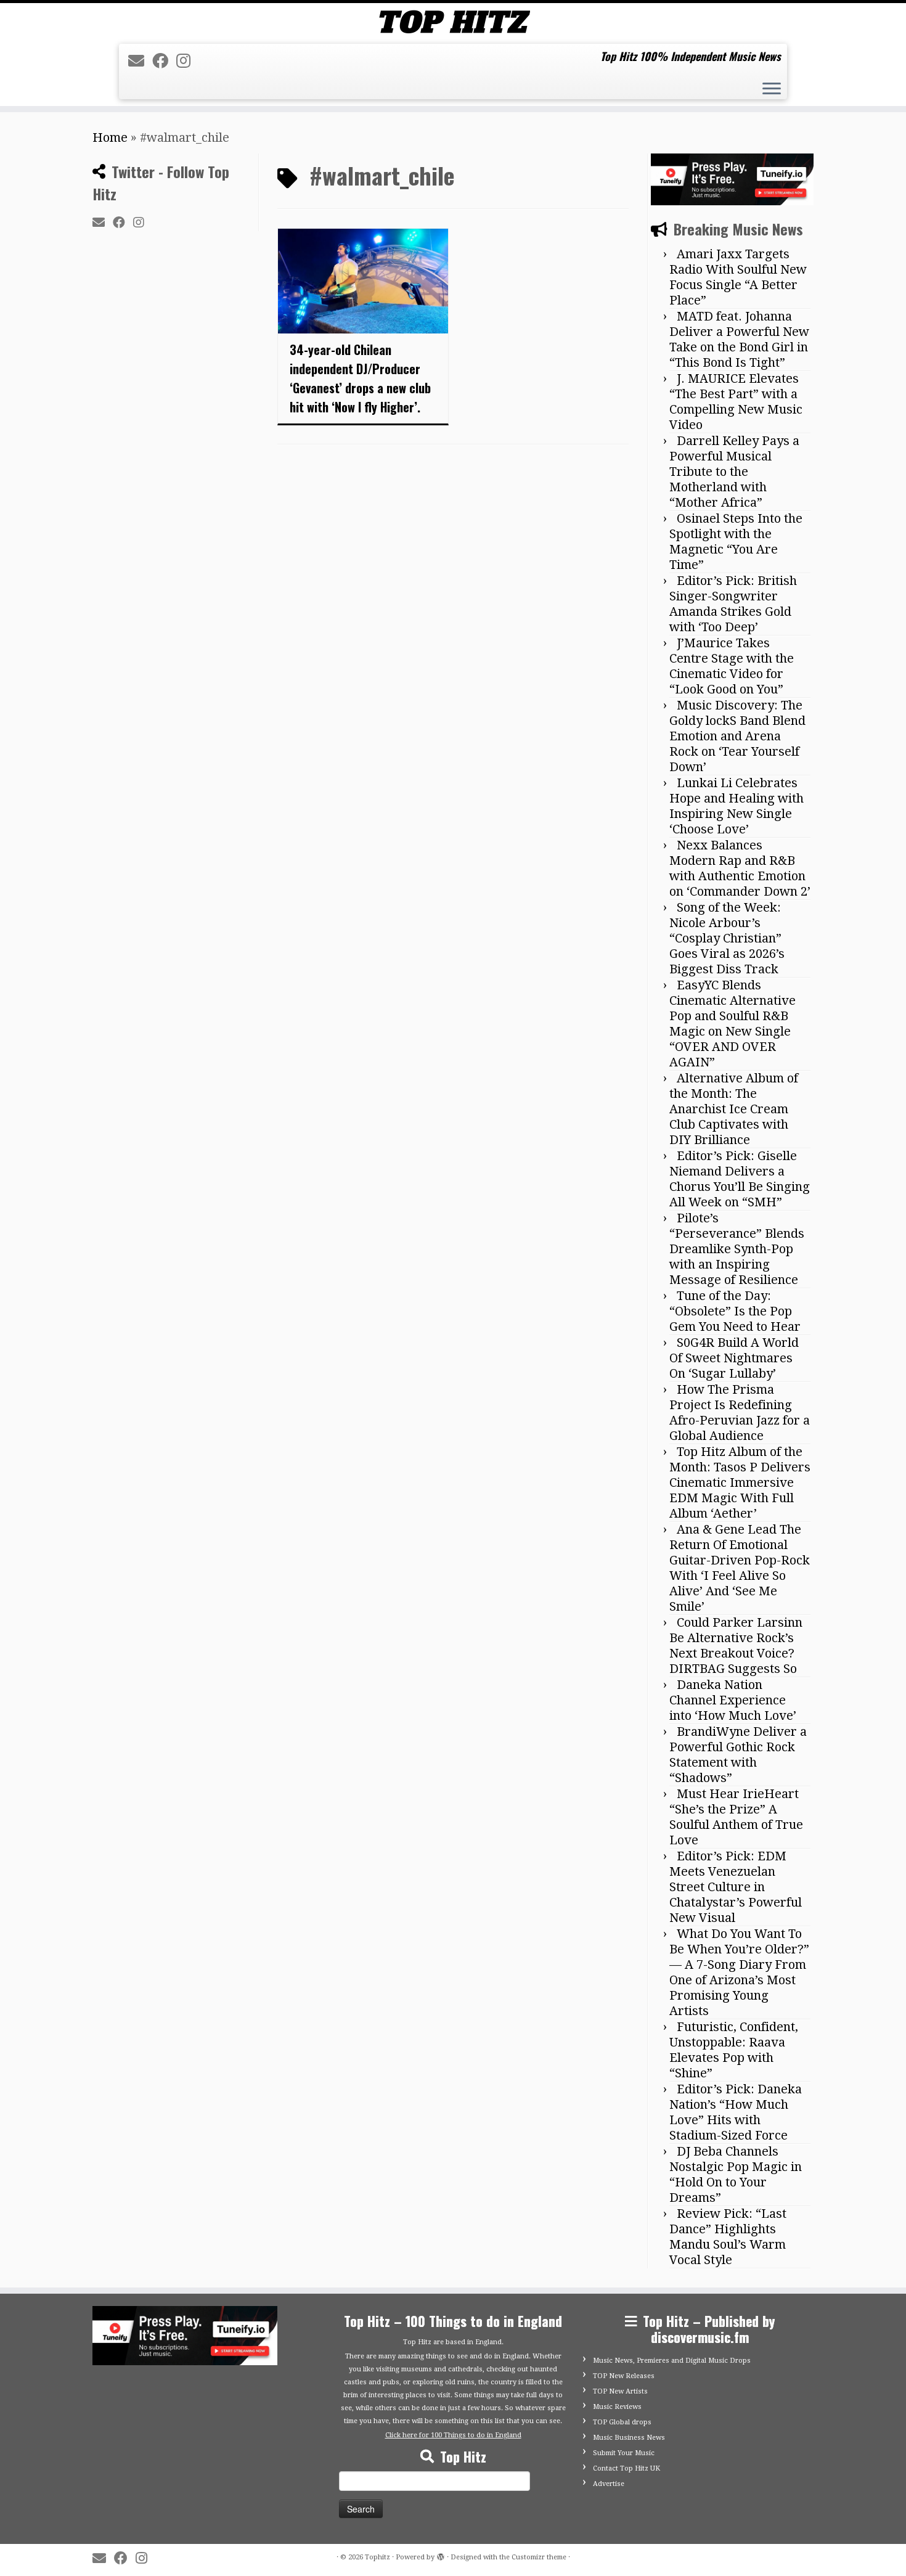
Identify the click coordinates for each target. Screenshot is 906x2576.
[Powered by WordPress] (441, 2555)
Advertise (609, 2484)
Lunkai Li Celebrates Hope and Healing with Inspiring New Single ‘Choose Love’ (737, 806)
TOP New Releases (624, 2376)
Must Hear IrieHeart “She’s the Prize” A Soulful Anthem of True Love (736, 1817)
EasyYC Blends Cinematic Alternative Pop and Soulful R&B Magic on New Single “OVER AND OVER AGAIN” (733, 1024)
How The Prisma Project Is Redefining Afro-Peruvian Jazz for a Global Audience (740, 1413)
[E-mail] (140, 61)
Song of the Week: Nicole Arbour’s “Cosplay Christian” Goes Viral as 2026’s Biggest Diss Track (727, 938)
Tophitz (377, 2557)
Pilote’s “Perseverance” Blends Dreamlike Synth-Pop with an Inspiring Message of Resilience (737, 1249)
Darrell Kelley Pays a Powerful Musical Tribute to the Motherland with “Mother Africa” (734, 472)
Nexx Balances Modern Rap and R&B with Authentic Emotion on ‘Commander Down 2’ (740, 868)
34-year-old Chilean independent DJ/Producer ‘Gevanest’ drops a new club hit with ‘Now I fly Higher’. (360, 378)
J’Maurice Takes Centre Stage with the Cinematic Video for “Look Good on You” (732, 666)
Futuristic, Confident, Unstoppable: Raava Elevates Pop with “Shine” (734, 2050)
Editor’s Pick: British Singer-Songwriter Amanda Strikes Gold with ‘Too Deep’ (733, 604)
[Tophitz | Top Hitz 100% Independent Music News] (453, 22)
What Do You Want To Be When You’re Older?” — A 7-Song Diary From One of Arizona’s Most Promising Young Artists (739, 1972)
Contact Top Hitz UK (626, 2468)
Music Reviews (617, 2407)
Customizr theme (539, 2557)
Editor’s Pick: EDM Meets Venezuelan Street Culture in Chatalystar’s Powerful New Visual (736, 1887)
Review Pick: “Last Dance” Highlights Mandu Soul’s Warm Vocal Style (728, 2237)
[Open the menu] (772, 90)
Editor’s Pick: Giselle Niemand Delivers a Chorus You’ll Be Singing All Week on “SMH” (740, 1179)
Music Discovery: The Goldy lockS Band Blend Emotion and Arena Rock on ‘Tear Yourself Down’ (737, 736)
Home (110, 137)
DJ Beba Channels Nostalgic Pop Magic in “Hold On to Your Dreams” (736, 2174)
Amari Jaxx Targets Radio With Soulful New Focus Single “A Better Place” (738, 277)
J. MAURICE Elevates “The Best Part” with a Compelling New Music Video (736, 402)
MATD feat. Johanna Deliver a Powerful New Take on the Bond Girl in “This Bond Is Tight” (739, 339)
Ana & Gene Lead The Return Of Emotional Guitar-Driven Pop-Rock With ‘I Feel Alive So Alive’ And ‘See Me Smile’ (740, 1568)
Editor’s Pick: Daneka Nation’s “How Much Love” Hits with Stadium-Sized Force (736, 2112)
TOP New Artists (620, 2391)
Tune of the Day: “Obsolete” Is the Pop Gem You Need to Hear (735, 1311)
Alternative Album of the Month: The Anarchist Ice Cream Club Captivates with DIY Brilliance (734, 1109)
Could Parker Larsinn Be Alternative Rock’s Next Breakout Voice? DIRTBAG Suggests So (736, 1646)
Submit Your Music (624, 2453)
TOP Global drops (622, 2422)
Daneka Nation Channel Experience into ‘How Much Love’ (733, 1700)
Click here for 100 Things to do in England (453, 2435)
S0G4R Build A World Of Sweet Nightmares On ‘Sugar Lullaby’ (734, 1358)
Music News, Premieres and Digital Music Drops (672, 2361)
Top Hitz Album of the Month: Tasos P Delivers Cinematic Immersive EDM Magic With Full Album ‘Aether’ (740, 1482)
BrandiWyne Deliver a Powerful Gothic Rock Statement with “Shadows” (738, 1755)
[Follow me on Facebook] (164, 61)
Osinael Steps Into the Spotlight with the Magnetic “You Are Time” (736, 542)
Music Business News (629, 2438)
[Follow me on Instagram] (187, 61)
